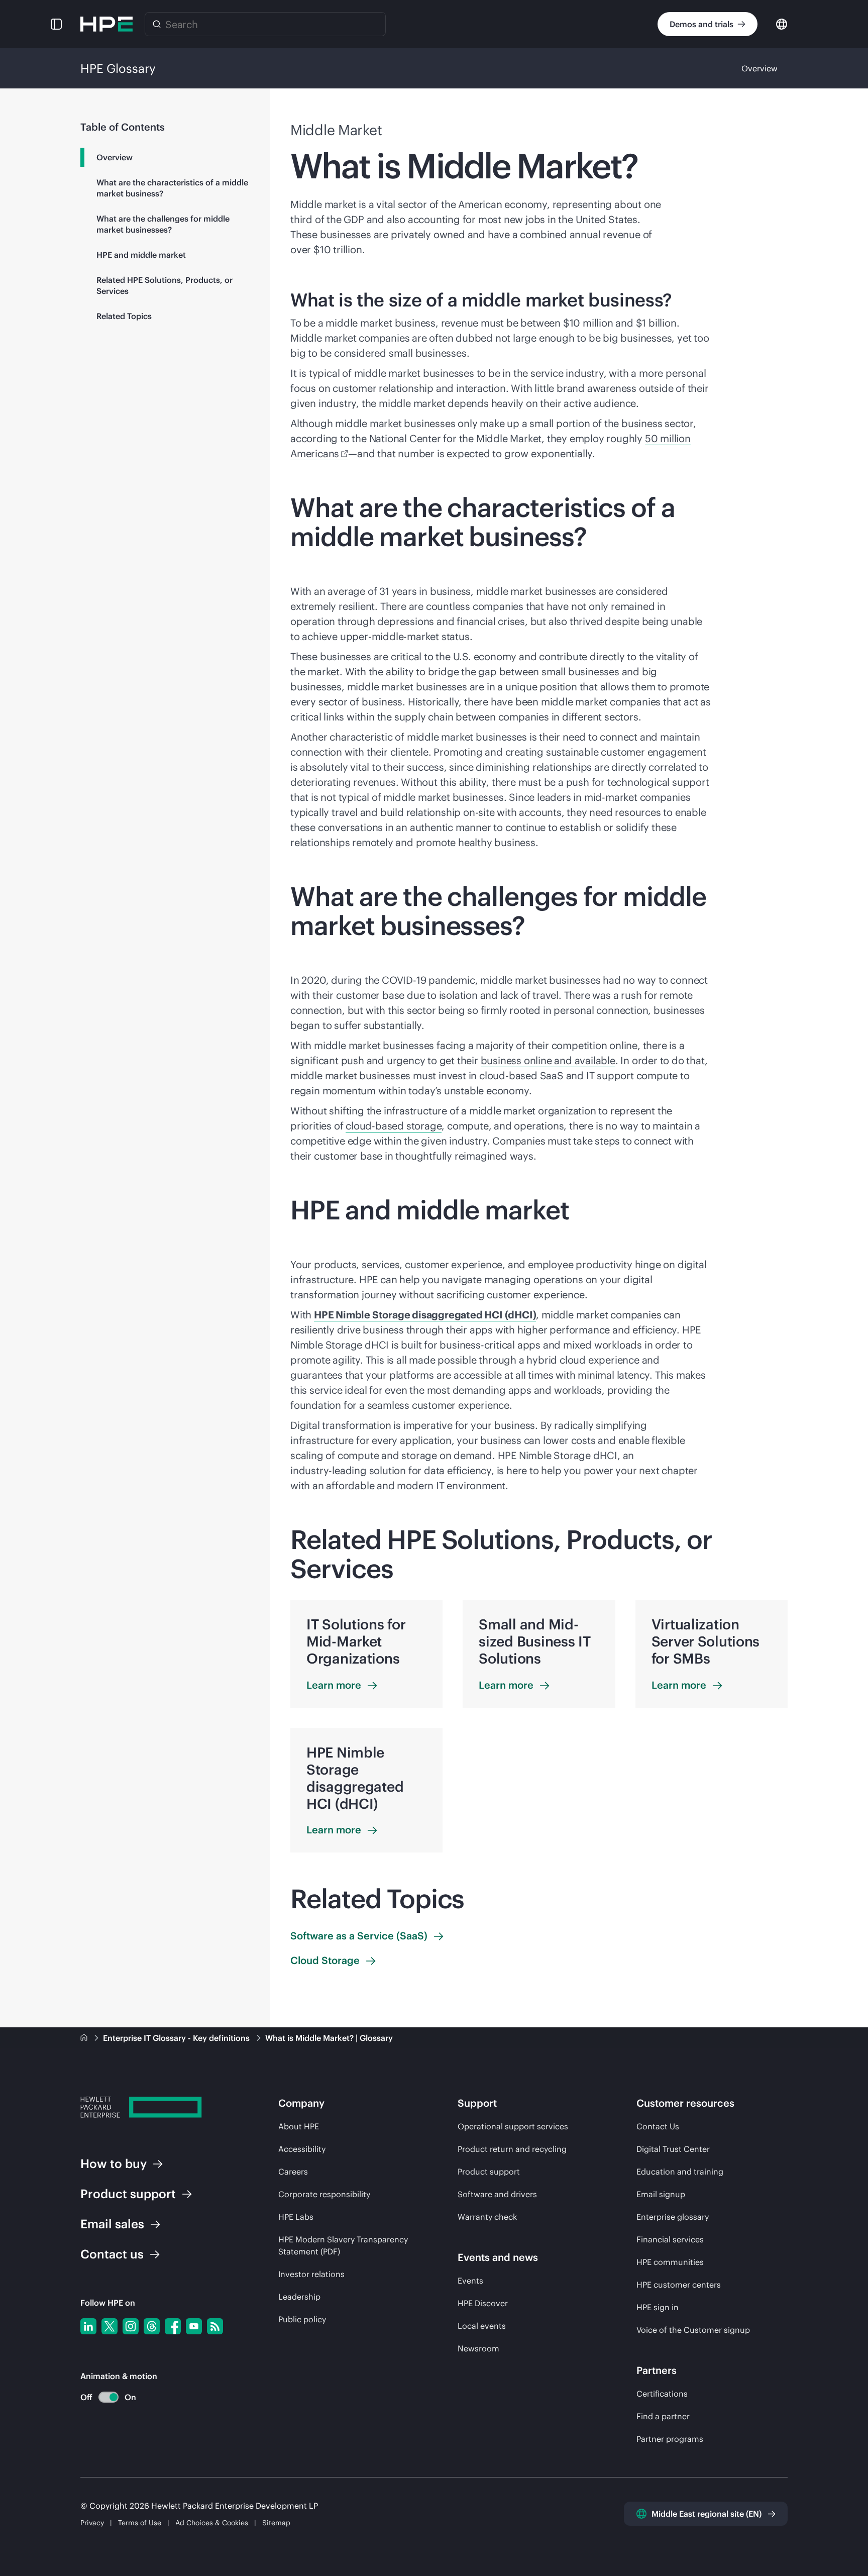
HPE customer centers (679, 2285)
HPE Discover (483, 2303)
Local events (482, 2326)
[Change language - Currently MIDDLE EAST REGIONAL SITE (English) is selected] (782, 23)
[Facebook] (173, 2326)
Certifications (662, 2394)
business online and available (548, 1060)
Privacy (92, 2523)
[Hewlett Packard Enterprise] (106, 24)
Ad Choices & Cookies (212, 2523)
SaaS (552, 1075)
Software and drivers (497, 2194)
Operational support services (513, 2126)
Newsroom (478, 2348)
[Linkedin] (88, 2326)
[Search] (157, 24)
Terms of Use (140, 2523)
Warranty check (487, 2217)
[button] (56, 24)
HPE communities (670, 2262)
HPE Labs (296, 2217)
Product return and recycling (512, 2149)
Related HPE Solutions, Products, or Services (165, 285)
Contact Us (658, 2126)
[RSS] (215, 2326)
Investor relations (311, 2274)
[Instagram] (131, 2326)
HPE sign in (658, 2307)
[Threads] (152, 2326)
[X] (110, 2326)
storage (394, 1126)
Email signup (661, 2194)
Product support (489, 2172)
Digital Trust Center (673, 2149)
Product (128, 2194)
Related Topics (124, 316)
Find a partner (663, 2416)
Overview (759, 68)
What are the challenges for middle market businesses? (163, 224)
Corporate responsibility (324, 2194)
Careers (293, 2172)
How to (114, 2163)
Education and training (680, 2172)
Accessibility (302, 2149)
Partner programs (670, 2439)
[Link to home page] (85, 2038)
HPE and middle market (141, 255)
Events (470, 2281)
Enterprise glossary (673, 2217)
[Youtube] (194, 2326)
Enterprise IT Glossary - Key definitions (177, 2038)
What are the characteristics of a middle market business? (172, 188)
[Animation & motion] (108, 2397)
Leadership (299, 2297)
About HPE (299, 2126)
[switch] (103, 2397)
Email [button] (112, 2224)
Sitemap (276, 2523)
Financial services (670, 2239)
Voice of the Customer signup (693, 2330)
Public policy (302, 2319)
